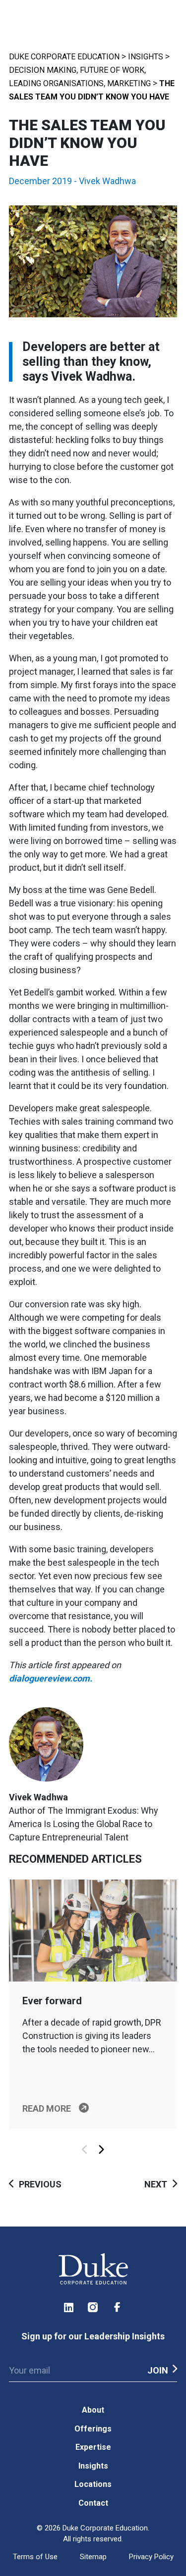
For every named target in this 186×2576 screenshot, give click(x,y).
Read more (47, 2108)
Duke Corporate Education (64, 57)
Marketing (129, 83)
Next (156, 2184)
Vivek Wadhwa (107, 181)
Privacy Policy (151, 2557)
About (93, 2410)
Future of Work (112, 70)
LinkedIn (69, 2307)
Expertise (93, 2447)
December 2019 (40, 181)
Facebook (118, 2307)
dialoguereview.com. (52, 1678)
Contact (93, 2503)
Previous (40, 2184)
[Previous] (85, 2150)
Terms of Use (35, 2557)
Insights (146, 57)
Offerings (93, 2429)
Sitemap (93, 2557)
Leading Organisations (56, 83)
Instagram (93, 2307)
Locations (93, 2484)
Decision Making (43, 70)
